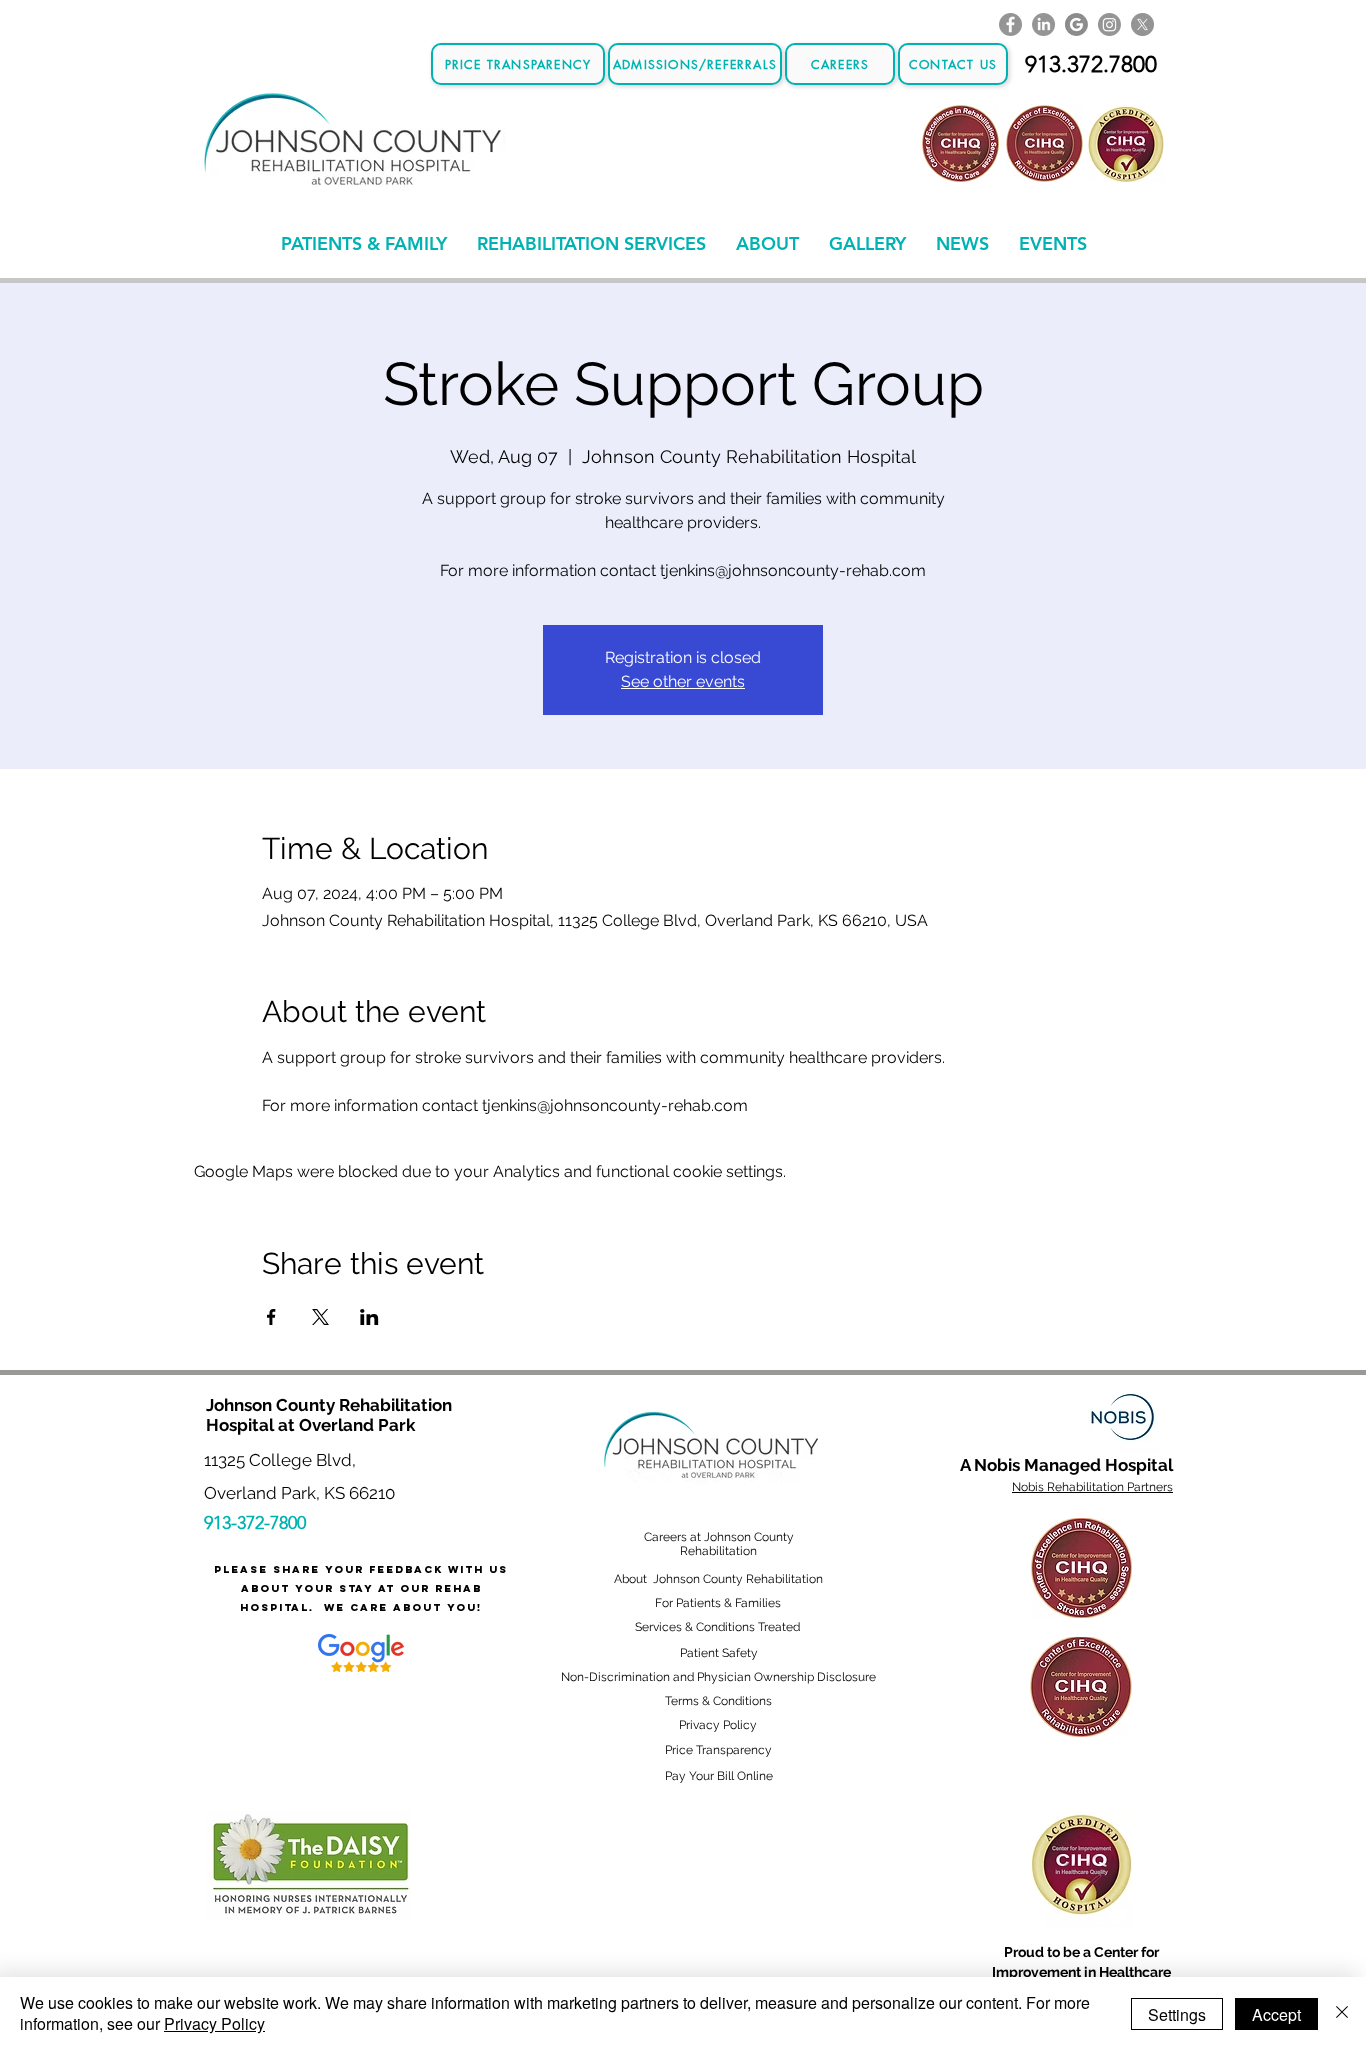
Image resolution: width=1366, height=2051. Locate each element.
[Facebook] (1010, 24)
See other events (683, 681)
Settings (1177, 2014)
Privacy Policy (214, 2023)
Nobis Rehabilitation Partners (1092, 1487)
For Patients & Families (718, 1603)
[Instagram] (1109, 24)
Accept (1276, 2014)
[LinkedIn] (1043, 24)
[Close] (1342, 2014)
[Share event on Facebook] (271, 1317)
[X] (1142, 24)
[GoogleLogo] (1076, 24)
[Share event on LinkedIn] (369, 1317)
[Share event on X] (320, 1317)
